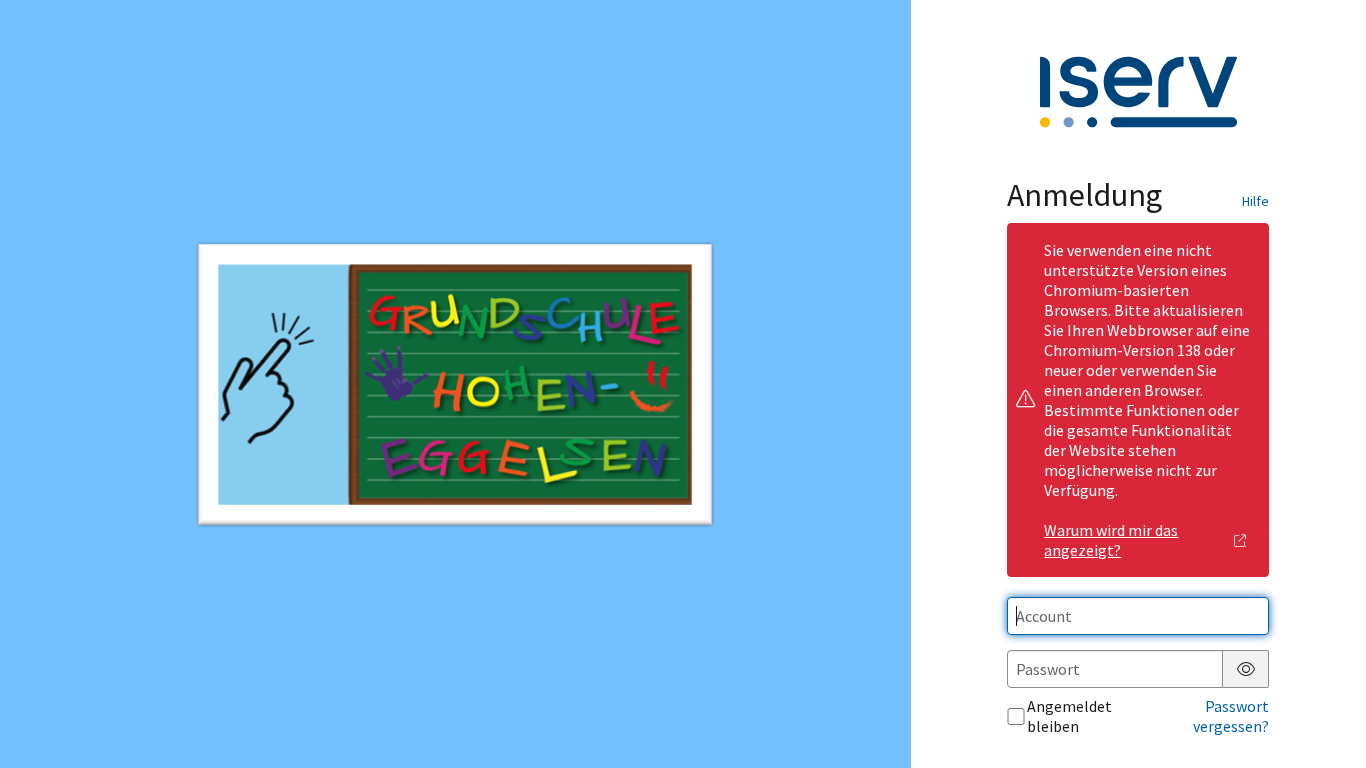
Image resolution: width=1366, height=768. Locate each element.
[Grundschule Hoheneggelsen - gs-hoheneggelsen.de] (455, 384)
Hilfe (1255, 201)
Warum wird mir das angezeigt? (1111, 540)
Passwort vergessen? (1231, 716)
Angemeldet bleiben (1069, 716)
